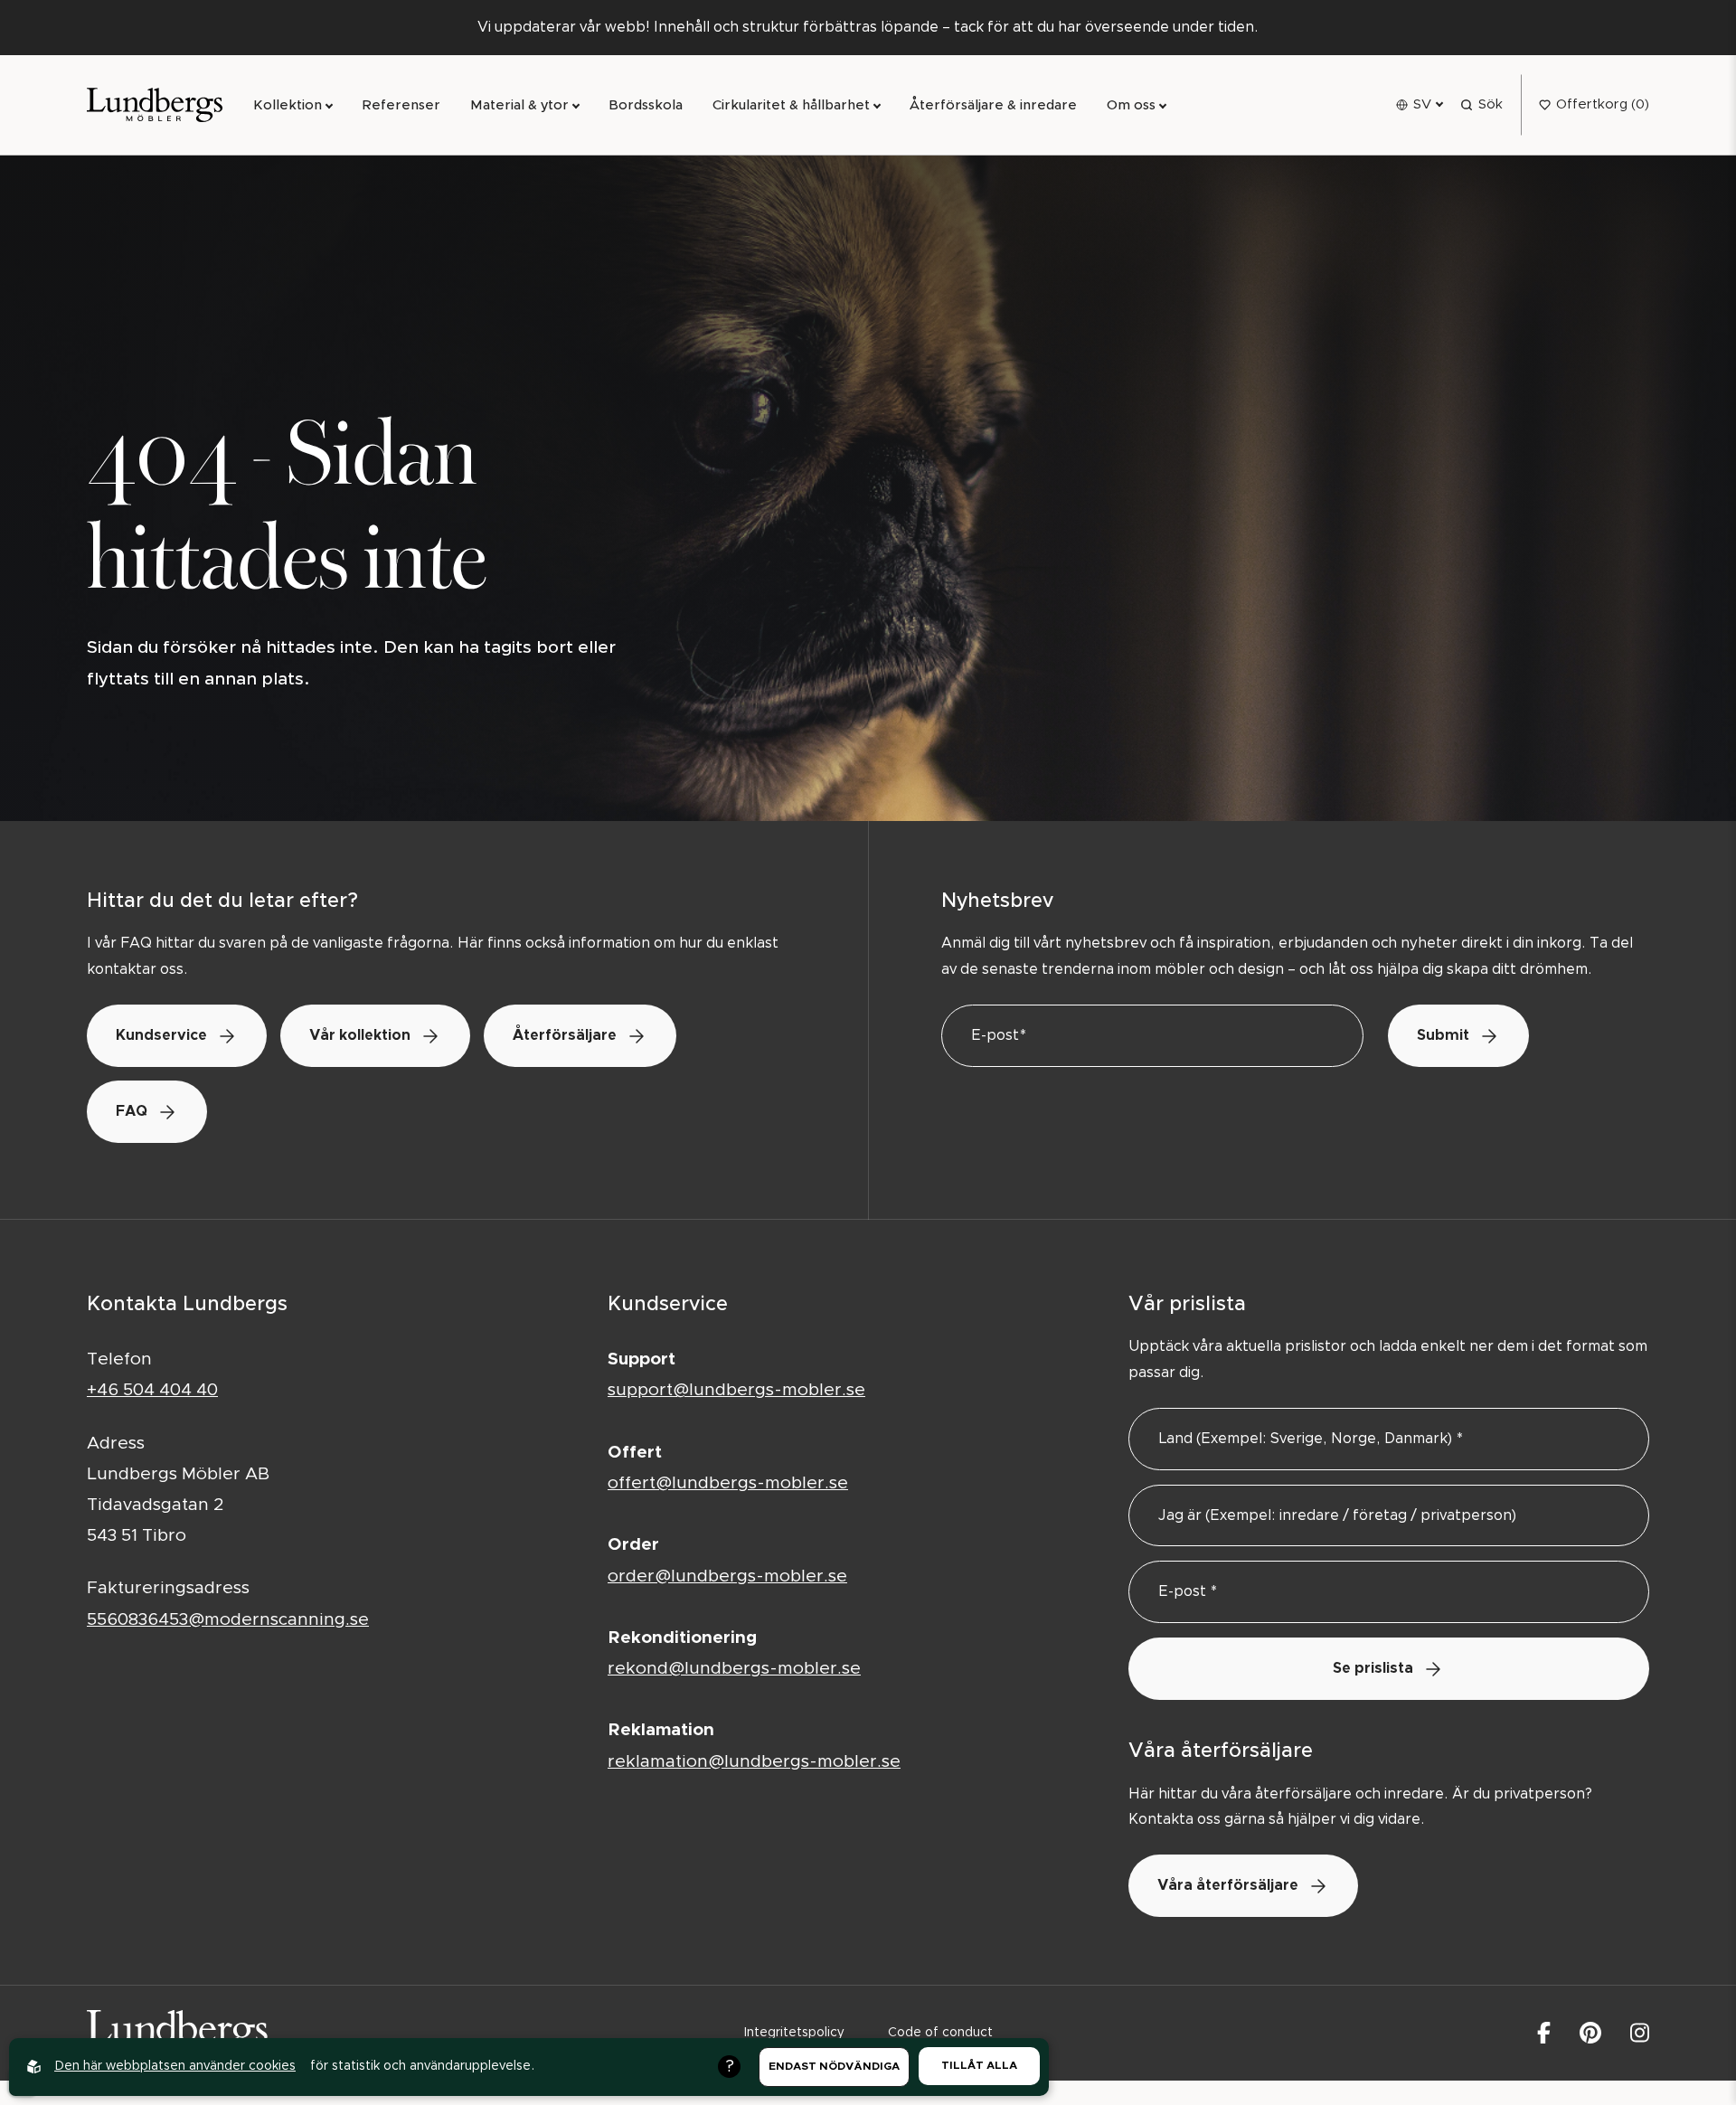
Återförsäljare (565, 1035)
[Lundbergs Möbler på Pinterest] (1590, 2033)
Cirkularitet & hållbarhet (791, 105)
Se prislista (1373, 1668)
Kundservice (161, 1035)
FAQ (132, 1111)
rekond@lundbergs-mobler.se (734, 1669)
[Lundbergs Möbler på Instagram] (1640, 2033)
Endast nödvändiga (834, 2066)
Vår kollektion (360, 1035)
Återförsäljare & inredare (993, 105)
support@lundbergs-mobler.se (736, 1390)
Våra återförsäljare (1228, 1885)
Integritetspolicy (794, 2033)
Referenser (401, 105)
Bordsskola (646, 105)
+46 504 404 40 (152, 1390)
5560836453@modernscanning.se (228, 1620)
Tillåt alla (979, 2065)
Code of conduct (940, 2033)
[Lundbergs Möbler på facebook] (1544, 2033)
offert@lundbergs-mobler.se (728, 1483)
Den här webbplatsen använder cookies (175, 2066)
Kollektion (288, 105)
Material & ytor (519, 105)
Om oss (1131, 105)
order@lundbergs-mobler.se (727, 1576)
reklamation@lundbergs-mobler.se (754, 1762)
